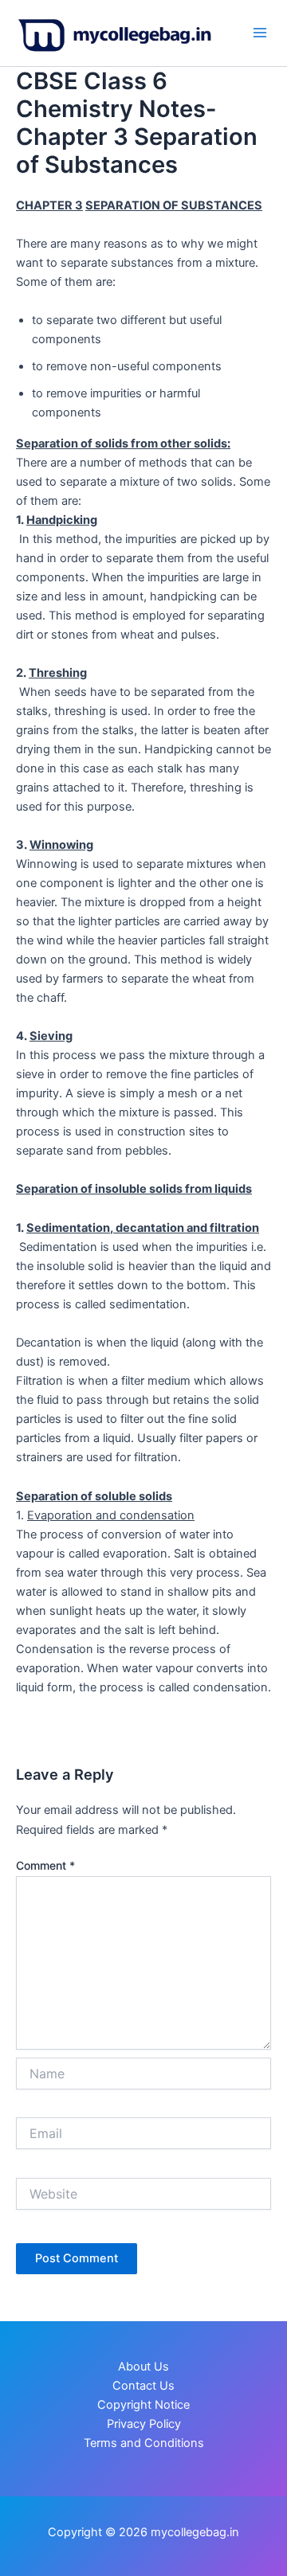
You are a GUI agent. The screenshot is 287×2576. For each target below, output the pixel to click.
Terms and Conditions (144, 2443)
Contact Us (143, 2386)
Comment (45, 1865)
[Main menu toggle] (260, 33)
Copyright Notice (143, 2405)
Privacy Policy (144, 2424)
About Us (143, 2367)
